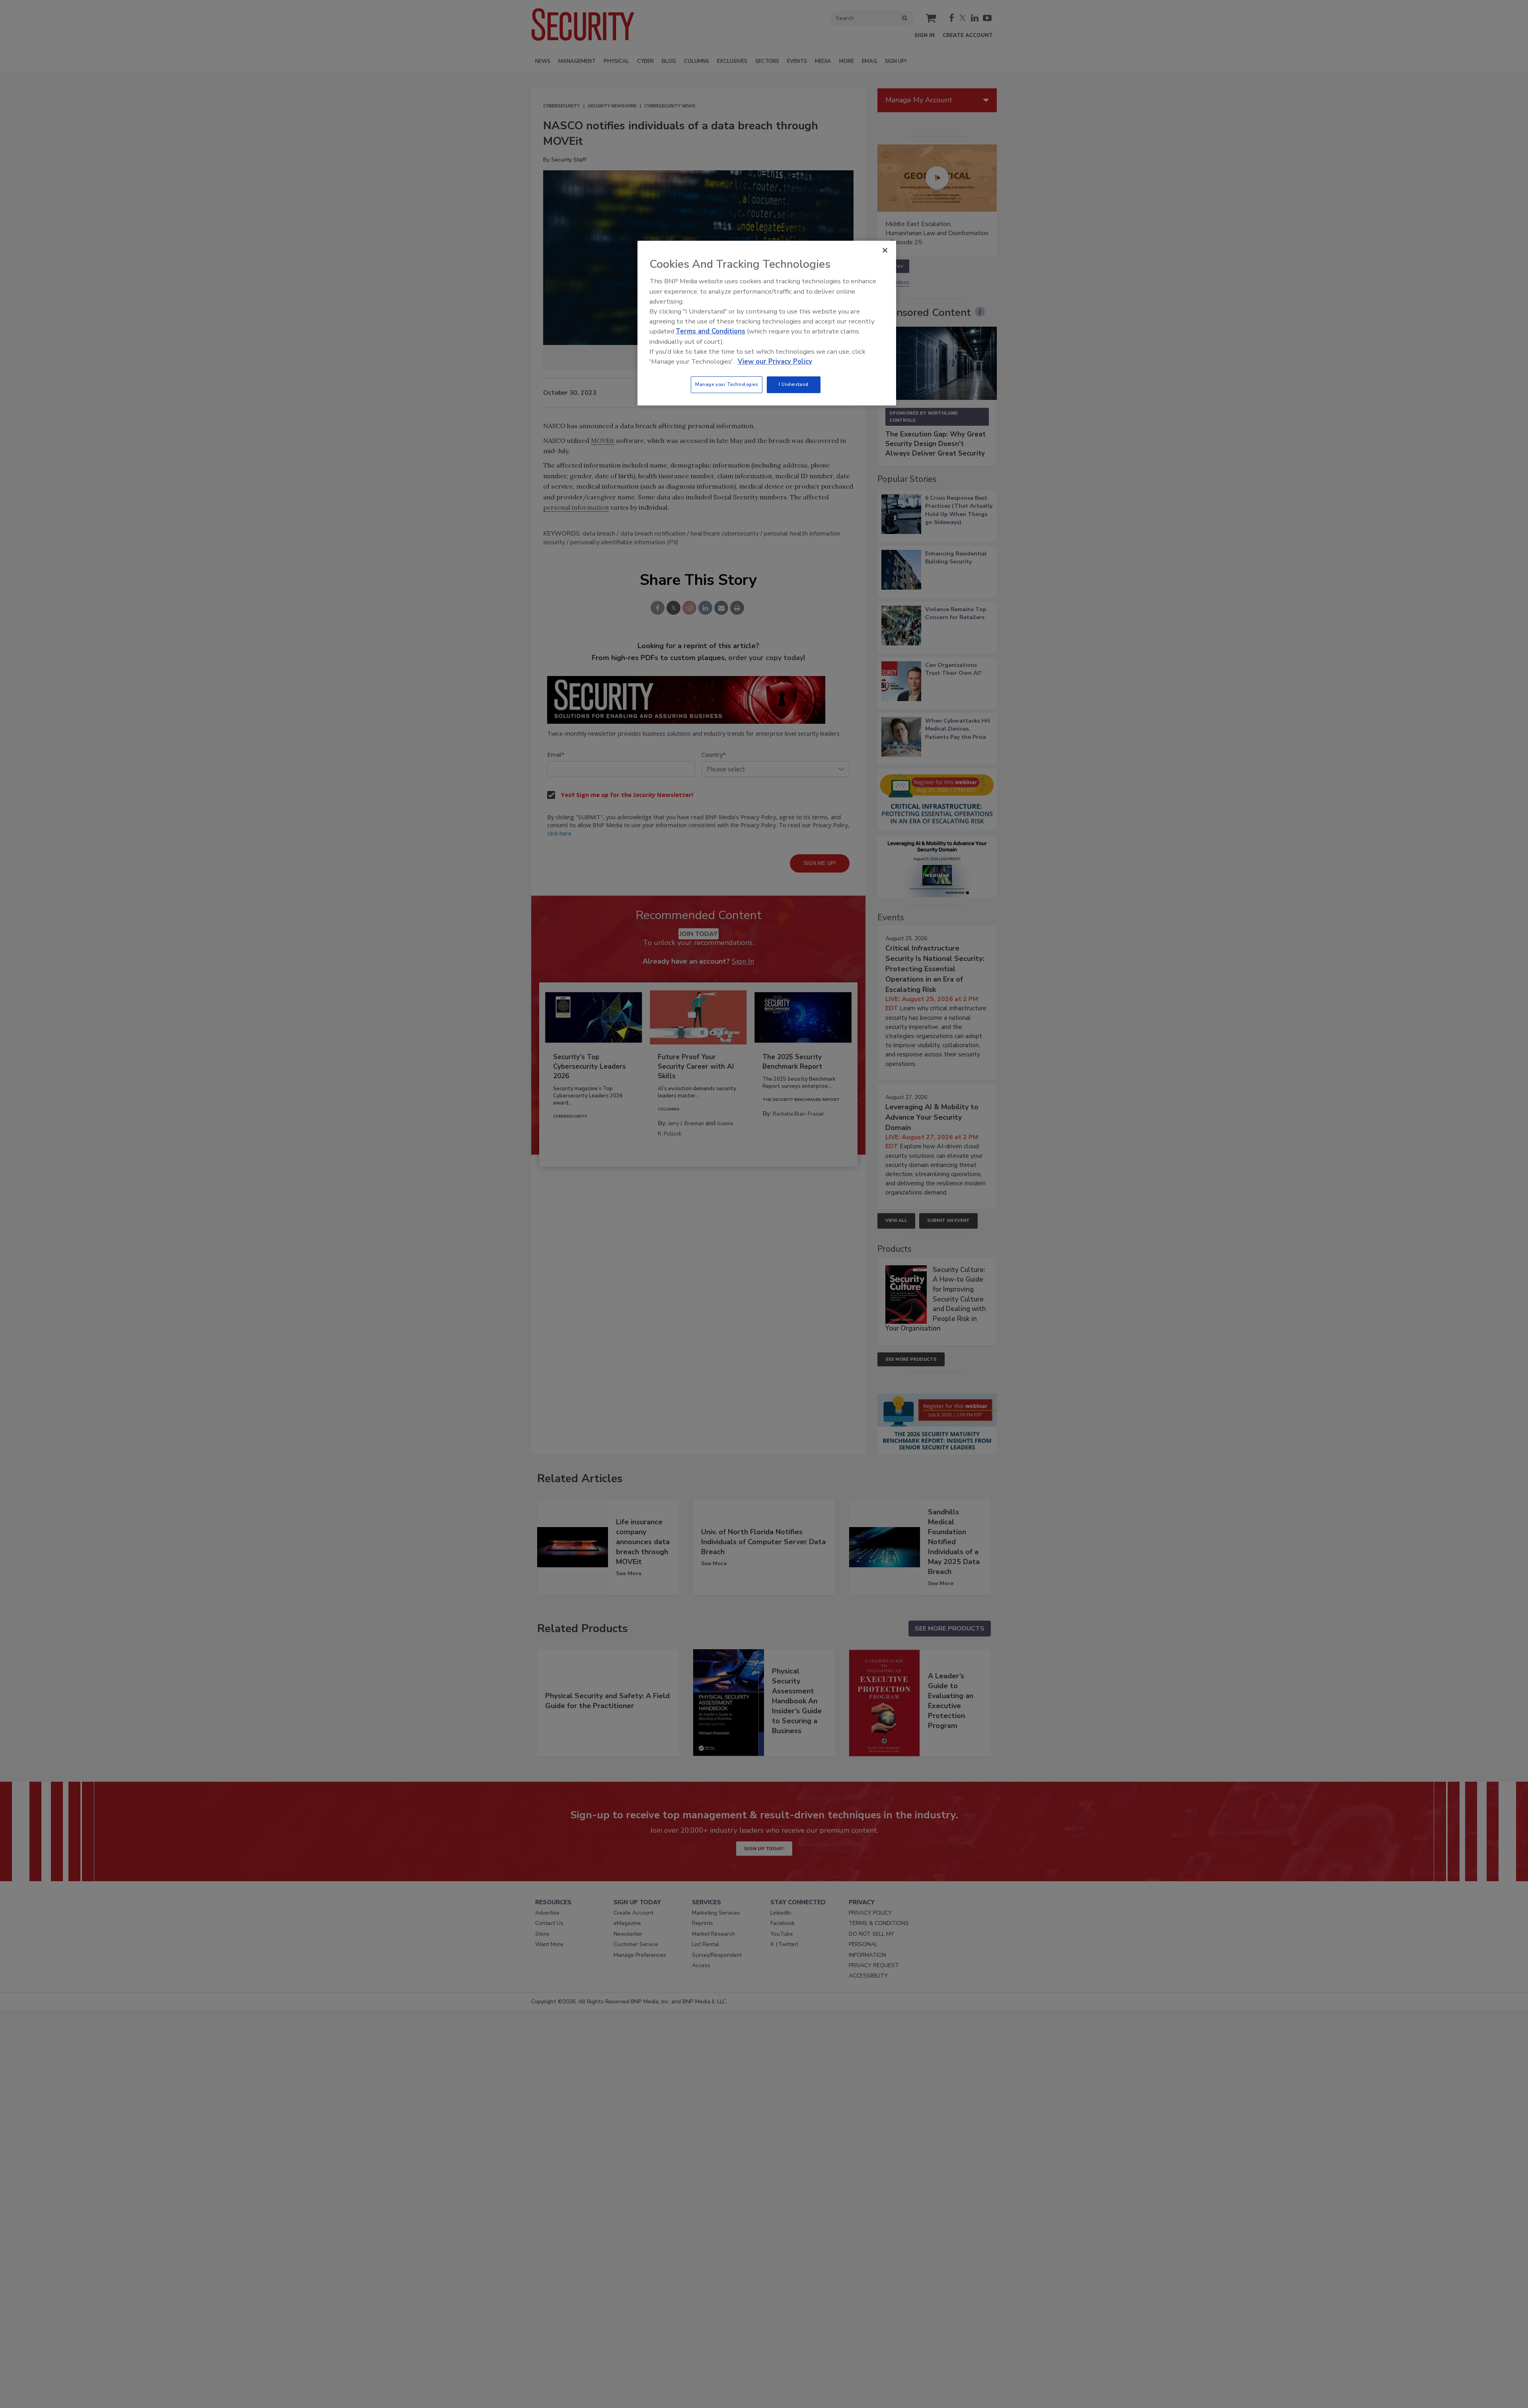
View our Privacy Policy (775, 361)
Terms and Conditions (710, 331)
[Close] (885, 250)
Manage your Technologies (727, 384)
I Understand (794, 384)
